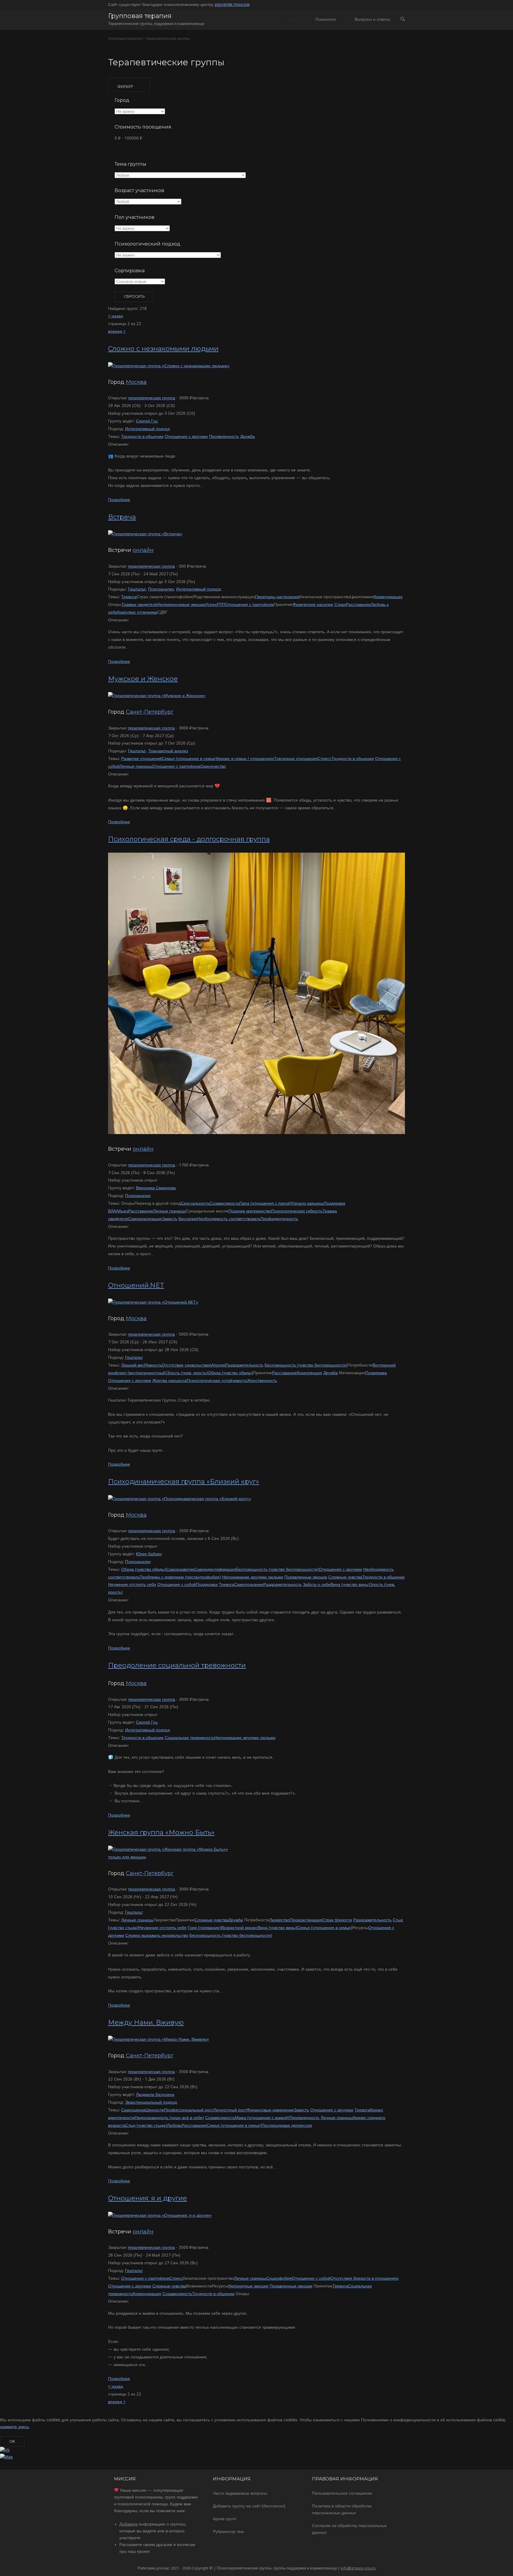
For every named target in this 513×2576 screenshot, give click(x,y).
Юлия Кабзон (149, 1554)
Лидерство (280, 1920)
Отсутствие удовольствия (186, 1365)
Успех (211, 604)
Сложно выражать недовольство (157, 1935)
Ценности (155, 2110)
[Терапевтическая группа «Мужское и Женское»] (157, 696)
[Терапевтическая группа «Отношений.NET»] (153, 1302)
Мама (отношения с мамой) (262, 2118)
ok (12, 2441)
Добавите (129, 2524)
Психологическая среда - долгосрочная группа (189, 839)
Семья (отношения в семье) (189, 759)
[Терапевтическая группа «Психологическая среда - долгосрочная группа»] (256, 1133)
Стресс (324, 759)
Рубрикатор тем (228, 2531)
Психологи (326, 19)
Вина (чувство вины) (350, 1584)
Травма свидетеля (139, 604)
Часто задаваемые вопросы (240, 2493)
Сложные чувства (345, 1577)
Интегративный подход (147, 429)
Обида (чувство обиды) (230, 1373)
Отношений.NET (136, 1285)
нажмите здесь (14, 2427)
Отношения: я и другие (148, 2198)
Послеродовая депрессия (287, 2125)
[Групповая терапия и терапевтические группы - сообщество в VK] (5, 2450)
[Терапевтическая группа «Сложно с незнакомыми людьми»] (169, 366)
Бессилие (188, 1219)
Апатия (218, 1365)
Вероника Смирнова (156, 1188)
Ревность (153, 1365)
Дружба (247, 436)
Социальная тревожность (190, 1738)
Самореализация (145, 1219)
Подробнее (119, 500)
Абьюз (122, 1211)
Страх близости (337, 1920)
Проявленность (224, 436)
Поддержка (334, 1203)
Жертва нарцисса (170, 1380)
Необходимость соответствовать (229, 1219)
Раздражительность (244, 1365)
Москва (136, 382)
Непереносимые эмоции (181, 604)
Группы (289, 19)
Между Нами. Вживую (146, 2022)
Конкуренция (309, 1373)
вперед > (117, 331)
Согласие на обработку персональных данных (349, 2529)
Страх (340, 604)
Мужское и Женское (143, 679)
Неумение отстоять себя (132, 1584)
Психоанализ (161, 589)
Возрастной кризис (239, 1928)
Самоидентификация (215, 1569)
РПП (221, 604)
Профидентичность (279, 1219)
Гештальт (137, 589)
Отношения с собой (177, 1584)
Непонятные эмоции (248, 2286)
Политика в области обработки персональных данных (342, 2509)
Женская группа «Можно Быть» (161, 1832)
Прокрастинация (306, 1920)
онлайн (143, 550)
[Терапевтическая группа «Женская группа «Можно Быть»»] (168, 1849)
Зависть (170, 1219)
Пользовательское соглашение (342, 2493)
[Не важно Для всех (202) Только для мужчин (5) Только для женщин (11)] (142, 229)
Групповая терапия (140, 16)
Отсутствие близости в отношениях (365, 2278)
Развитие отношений (141, 759)
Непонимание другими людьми (253, 1577)
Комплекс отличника (137, 612)
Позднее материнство (250, 1211)
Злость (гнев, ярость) (187, 1373)
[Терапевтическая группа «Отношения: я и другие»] (160, 2215)
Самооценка (133, 2110)
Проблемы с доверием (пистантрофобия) (180, 1577)
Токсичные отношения (296, 759)
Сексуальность (195, 1203)
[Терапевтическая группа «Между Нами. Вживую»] (159, 2039)
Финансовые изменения (270, 2110)
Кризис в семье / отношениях (245, 759)
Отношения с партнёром (250, 604)
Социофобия (279, 2278)
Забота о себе (317, 1584)
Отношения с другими (186, 436)
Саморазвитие (180, 1569)
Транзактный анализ (168, 751)
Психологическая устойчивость (217, 1380)
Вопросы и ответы (372, 19)
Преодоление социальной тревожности (177, 1665)
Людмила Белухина (155, 2094)
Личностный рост (230, 2110)
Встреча (122, 517)
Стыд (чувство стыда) (146, 2125)
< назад (115, 316)
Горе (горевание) (204, 1928)
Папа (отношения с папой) (265, 1203)
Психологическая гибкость (297, 1211)
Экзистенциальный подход (151, 2102)
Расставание (358, 604)
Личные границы (136, 766)
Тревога (129, 597)
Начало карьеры (308, 1203)
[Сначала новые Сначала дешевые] (140, 282)
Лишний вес (133, 1365)
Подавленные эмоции (306, 1577)
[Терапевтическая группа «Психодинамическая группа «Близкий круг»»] (180, 1499)
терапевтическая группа (152, 398)
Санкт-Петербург (150, 712)
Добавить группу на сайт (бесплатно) (249, 2506)
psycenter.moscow (232, 4)
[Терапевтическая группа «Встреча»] (145, 534)
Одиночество (213, 766)
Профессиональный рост (189, 2110)
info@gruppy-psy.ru (358, 2568)
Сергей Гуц (147, 421)
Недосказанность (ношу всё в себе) (169, 2118)
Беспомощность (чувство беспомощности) (306, 1365)
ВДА (112, 1211)
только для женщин (127, 1857)
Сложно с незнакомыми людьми (163, 349)
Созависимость (224, 1203)
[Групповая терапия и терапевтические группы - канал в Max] (6, 2457)
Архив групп (225, 2519)
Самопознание (249, 1584)
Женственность (262, 1380)
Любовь (174, 2125)
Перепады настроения (277, 597)
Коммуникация (388, 597)
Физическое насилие (313, 604)
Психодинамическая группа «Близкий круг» (184, 1482)
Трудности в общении (142, 436)
